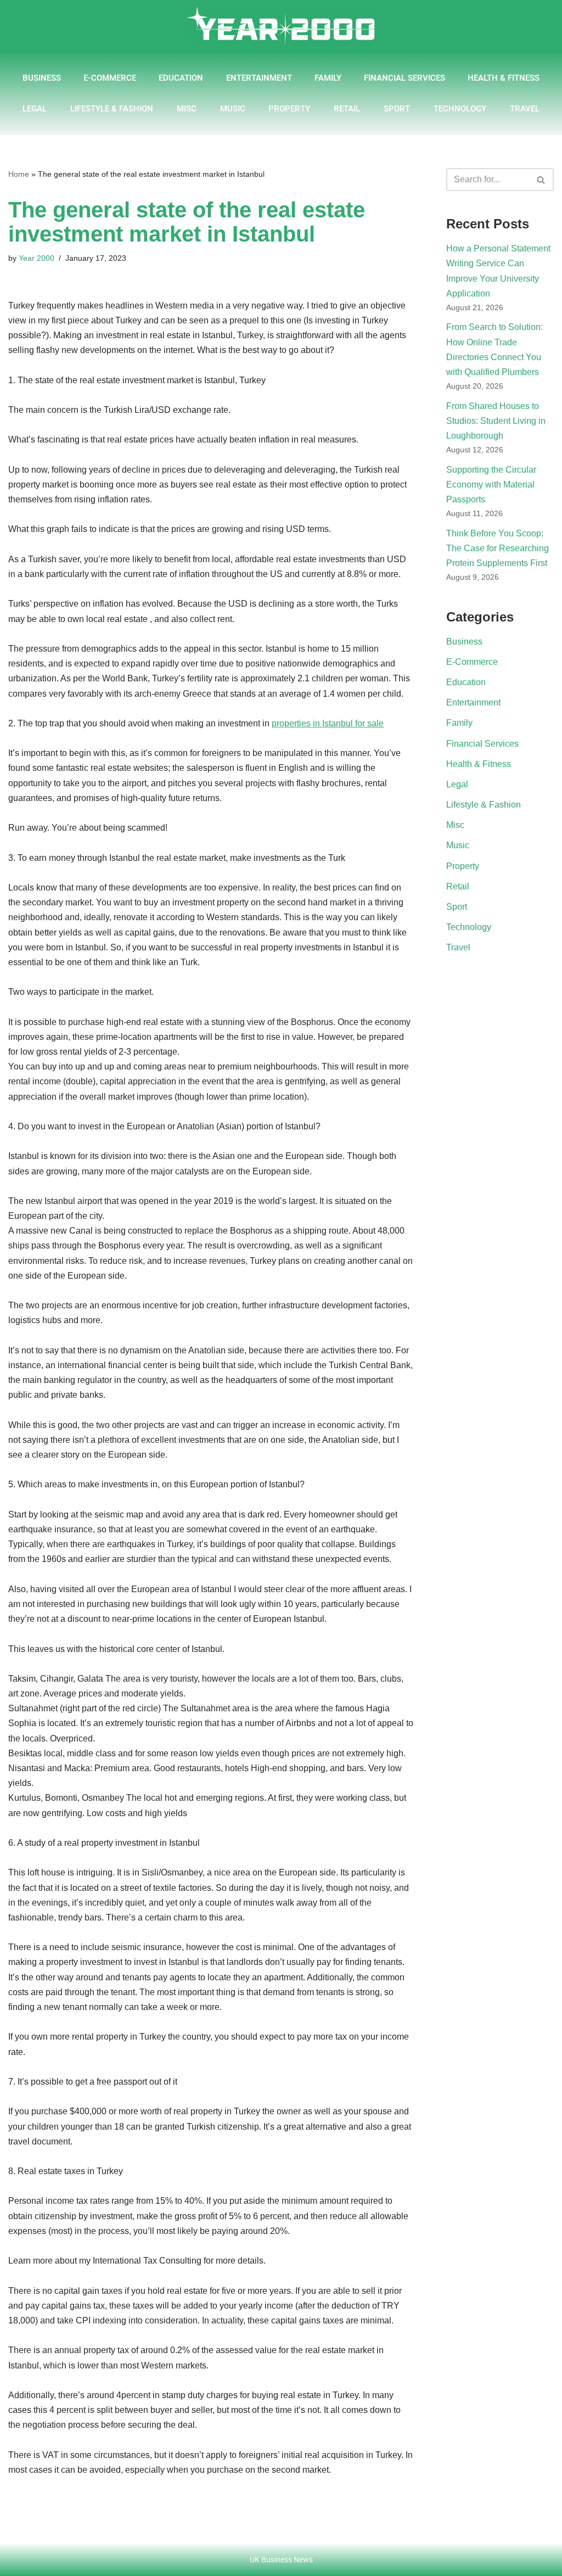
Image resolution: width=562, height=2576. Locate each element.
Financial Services (404, 78)
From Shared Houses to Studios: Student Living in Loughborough (496, 421)
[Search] (541, 180)
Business (42, 78)
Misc (187, 109)
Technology (460, 109)
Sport (397, 109)
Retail (347, 109)
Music (233, 109)
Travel (525, 109)
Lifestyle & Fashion (112, 109)
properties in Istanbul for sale (328, 723)
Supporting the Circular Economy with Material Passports (491, 485)
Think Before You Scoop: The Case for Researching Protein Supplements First (498, 548)
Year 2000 (36, 258)
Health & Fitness (504, 78)
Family (328, 78)
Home (19, 174)
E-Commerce (110, 78)
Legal (35, 109)
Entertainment (259, 78)
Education (181, 78)
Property (289, 109)
